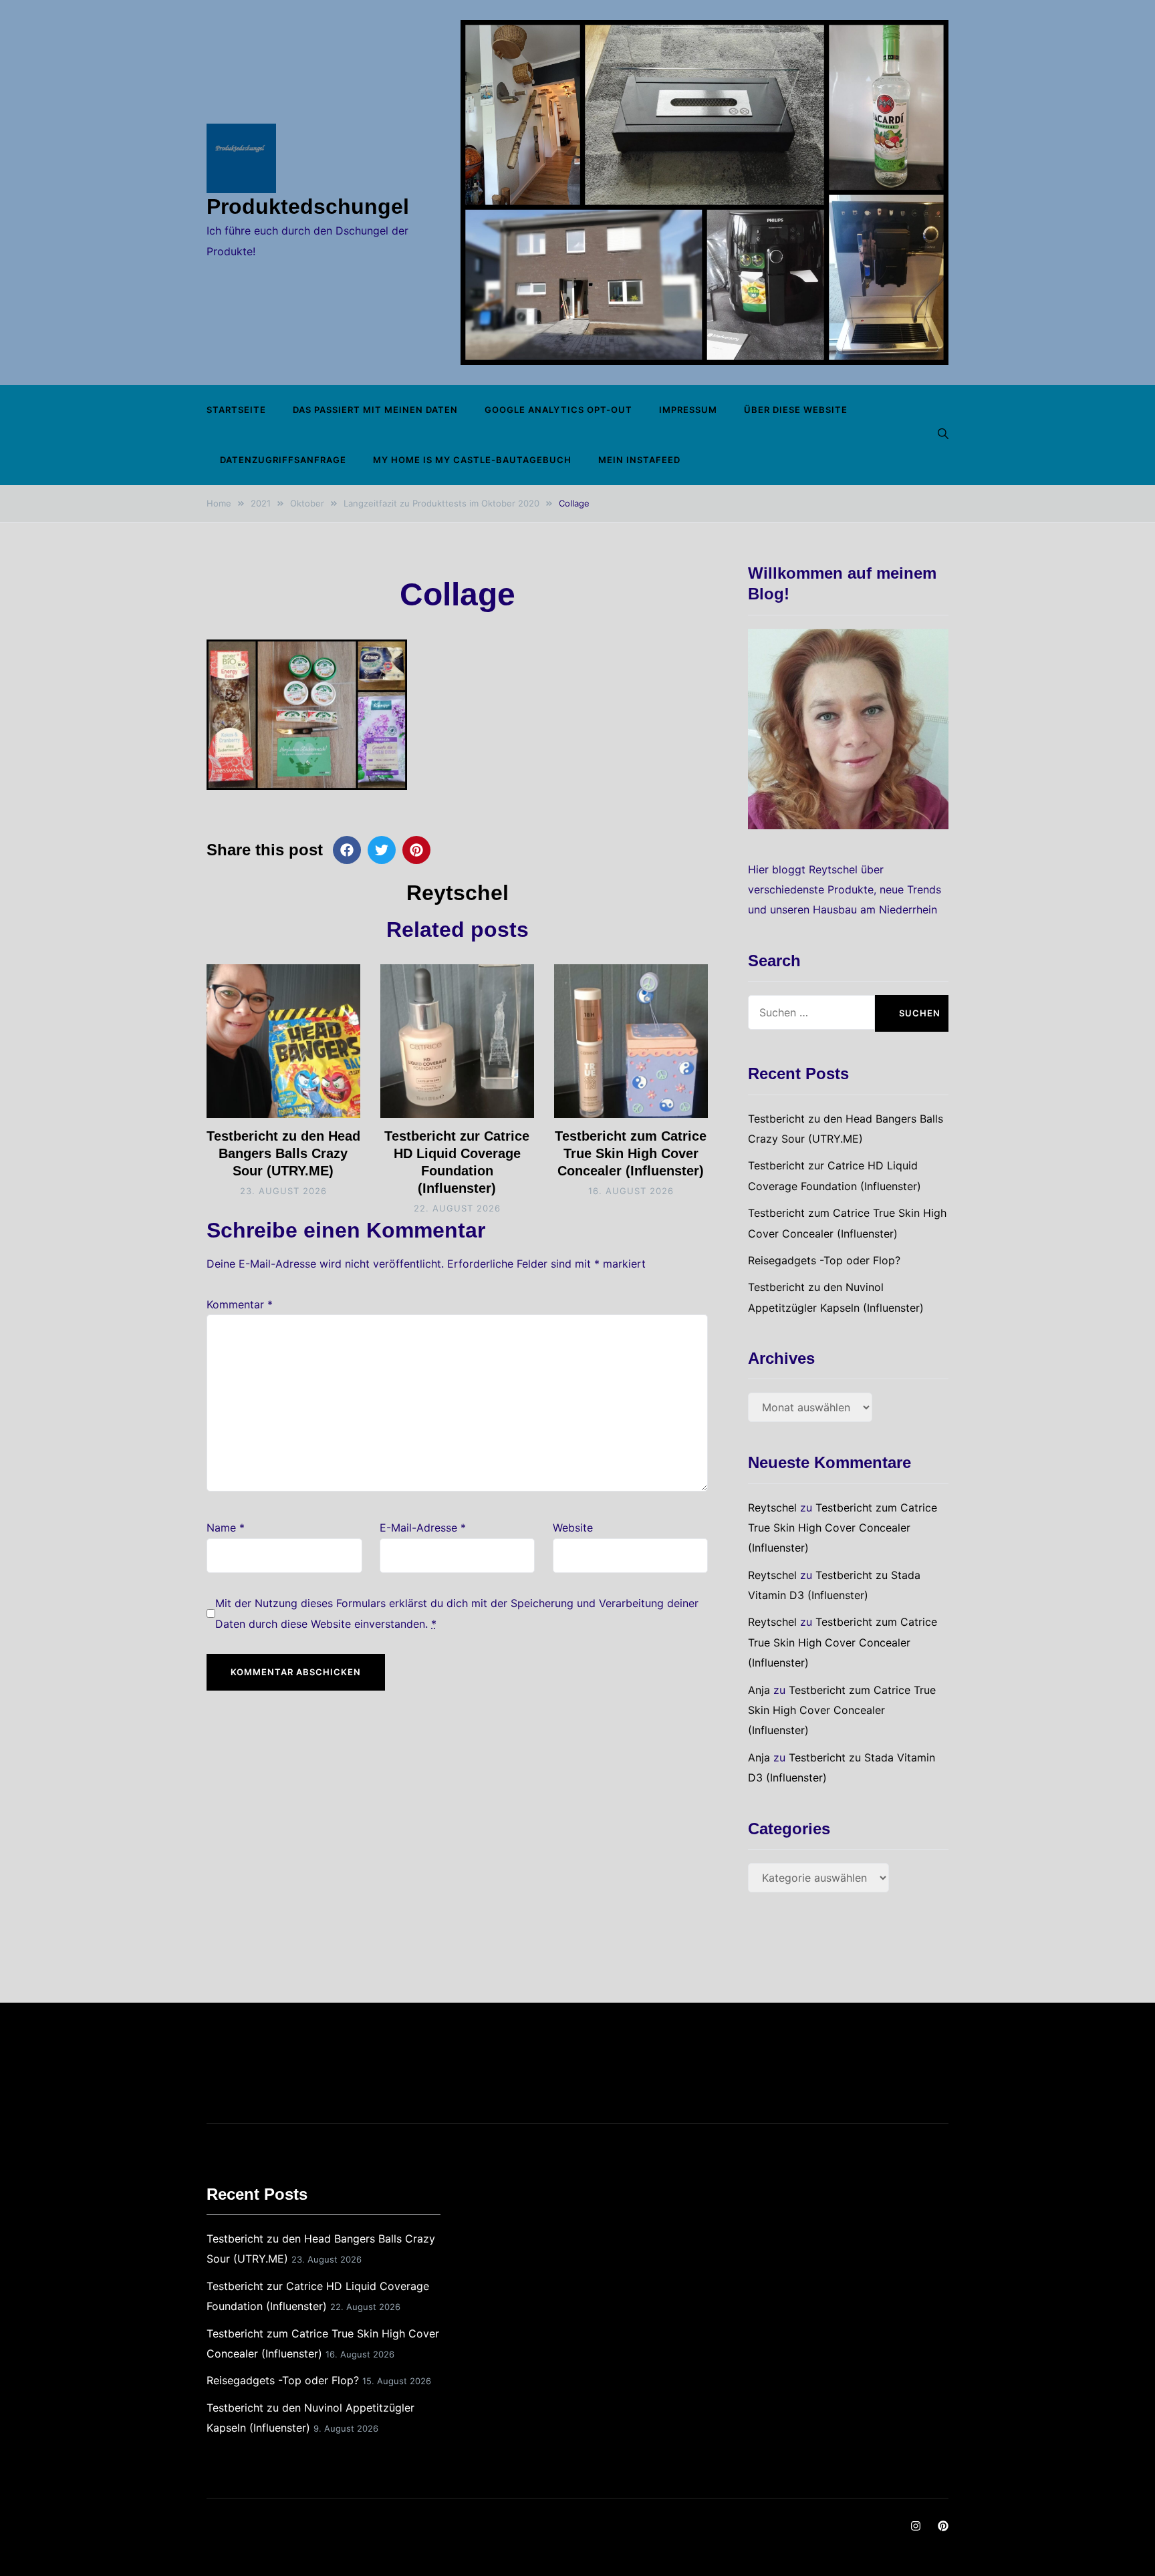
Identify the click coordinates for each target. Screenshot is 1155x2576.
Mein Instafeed (639, 460)
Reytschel (458, 893)
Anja (759, 1690)
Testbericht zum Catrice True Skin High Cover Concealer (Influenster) (631, 1153)
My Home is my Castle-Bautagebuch (472, 460)
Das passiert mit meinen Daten (375, 410)
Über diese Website (796, 410)
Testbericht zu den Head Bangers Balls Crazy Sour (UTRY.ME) (283, 1153)
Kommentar (240, 1304)
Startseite (236, 410)
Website (573, 1528)
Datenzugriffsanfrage (283, 460)
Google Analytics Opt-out (558, 410)
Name (226, 1528)
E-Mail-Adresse (423, 1528)
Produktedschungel (308, 206)
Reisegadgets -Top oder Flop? (824, 1260)
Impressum (688, 410)
